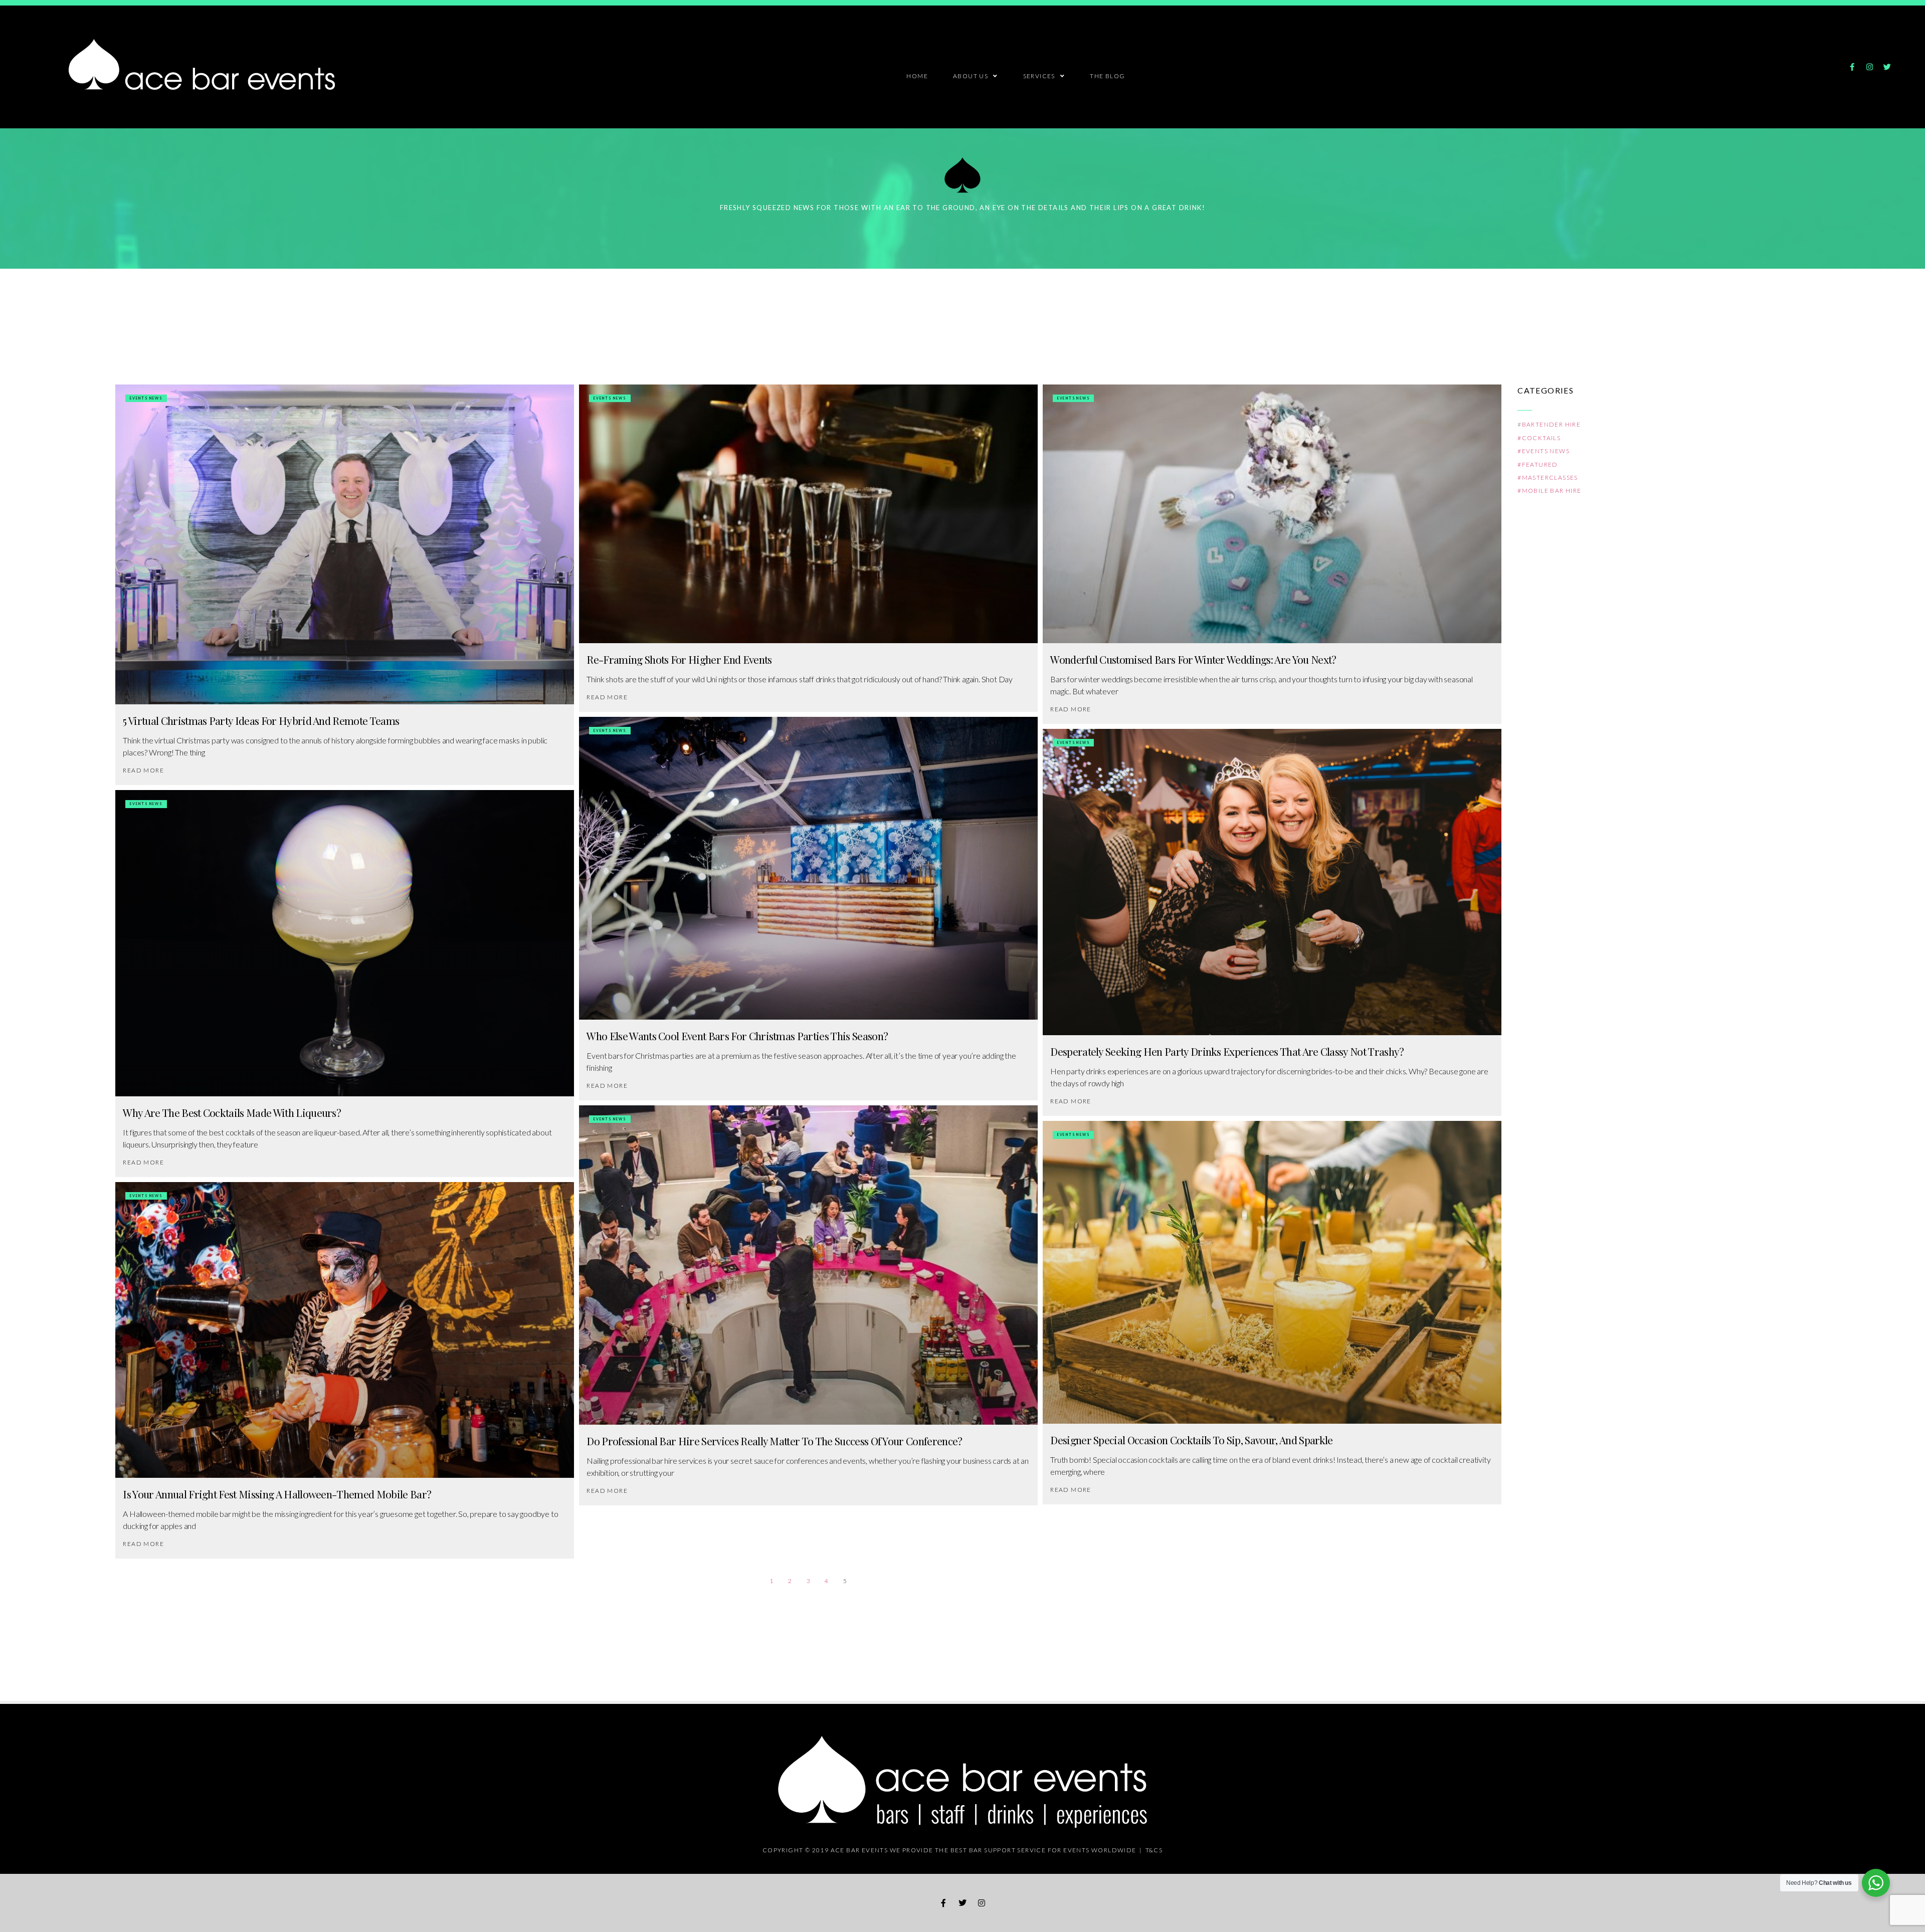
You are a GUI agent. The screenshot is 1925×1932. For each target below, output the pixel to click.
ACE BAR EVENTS (859, 1850)
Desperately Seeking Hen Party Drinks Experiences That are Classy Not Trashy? (1227, 1051)
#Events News (1544, 451)
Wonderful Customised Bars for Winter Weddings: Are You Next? (1193, 659)
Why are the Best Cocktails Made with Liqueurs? (232, 1112)
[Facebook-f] (1852, 67)
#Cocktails (1539, 438)
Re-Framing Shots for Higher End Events (679, 659)
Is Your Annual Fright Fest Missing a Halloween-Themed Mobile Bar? (277, 1494)
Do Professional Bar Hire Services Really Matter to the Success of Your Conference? (774, 1441)
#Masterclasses (1548, 477)
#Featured (1538, 464)
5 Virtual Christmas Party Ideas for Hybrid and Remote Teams (261, 720)
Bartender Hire (1552, 424)
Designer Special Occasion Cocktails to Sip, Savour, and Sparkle (1191, 1440)
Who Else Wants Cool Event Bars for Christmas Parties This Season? (737, 1036)
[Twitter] (1887, 67)
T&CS (1154, 1850)
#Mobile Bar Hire (1549, 491)
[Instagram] (1869, 67)
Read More (143, 770)
